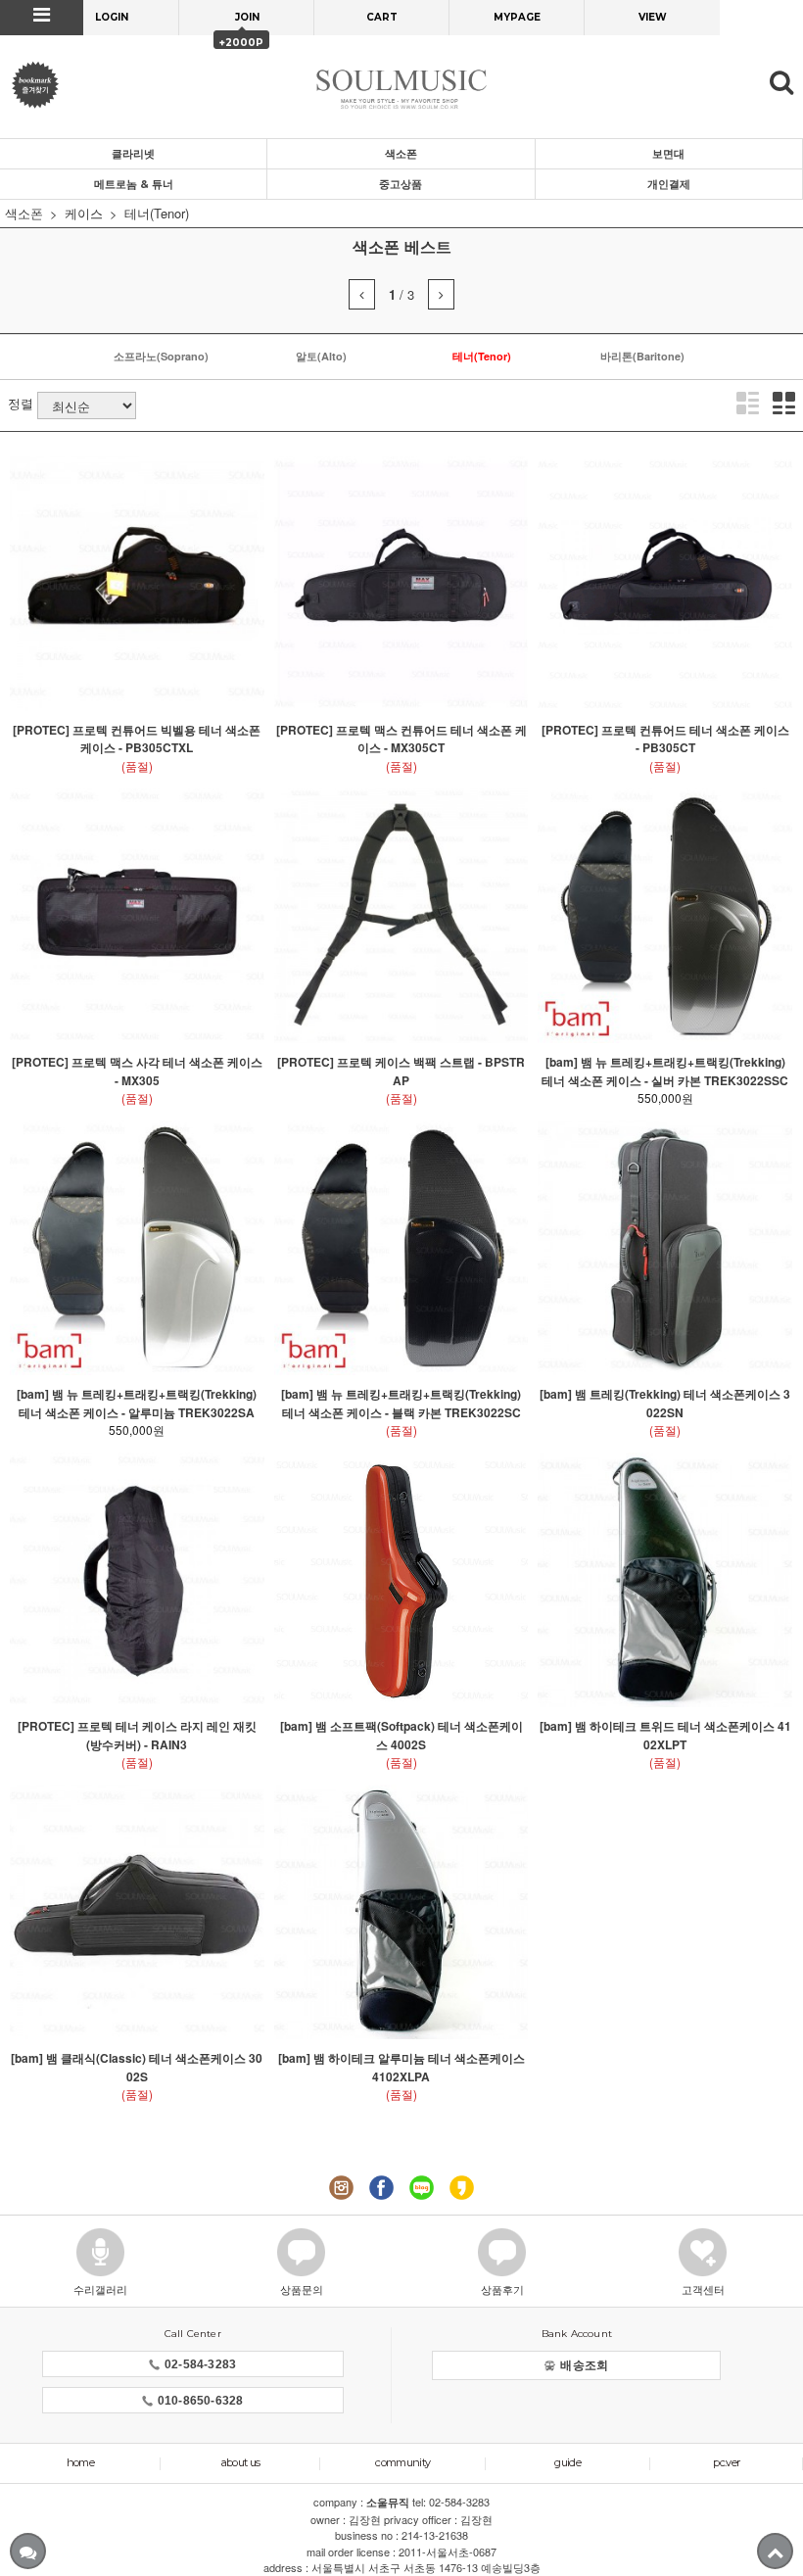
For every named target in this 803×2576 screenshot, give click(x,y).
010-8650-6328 (201, 2401)
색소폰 (401, 154)
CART (382, 17)
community (402, 2462)
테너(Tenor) (157, 213)
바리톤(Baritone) (642, 356)
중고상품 (401, 184)
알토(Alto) (321, 356)
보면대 (668, 154)
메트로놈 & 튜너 (134, 184)
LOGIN (112, 17)
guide (567, 2462)
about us (241, 2462)
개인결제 (669, 184)
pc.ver (726, 2462)
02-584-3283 (200, 2364)
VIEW (653, 17)
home (80, 2462)
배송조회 (584, 2365)
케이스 (84, 213)
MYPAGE (517, 17)
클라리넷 (133, 154)
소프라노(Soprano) (161, 356)
